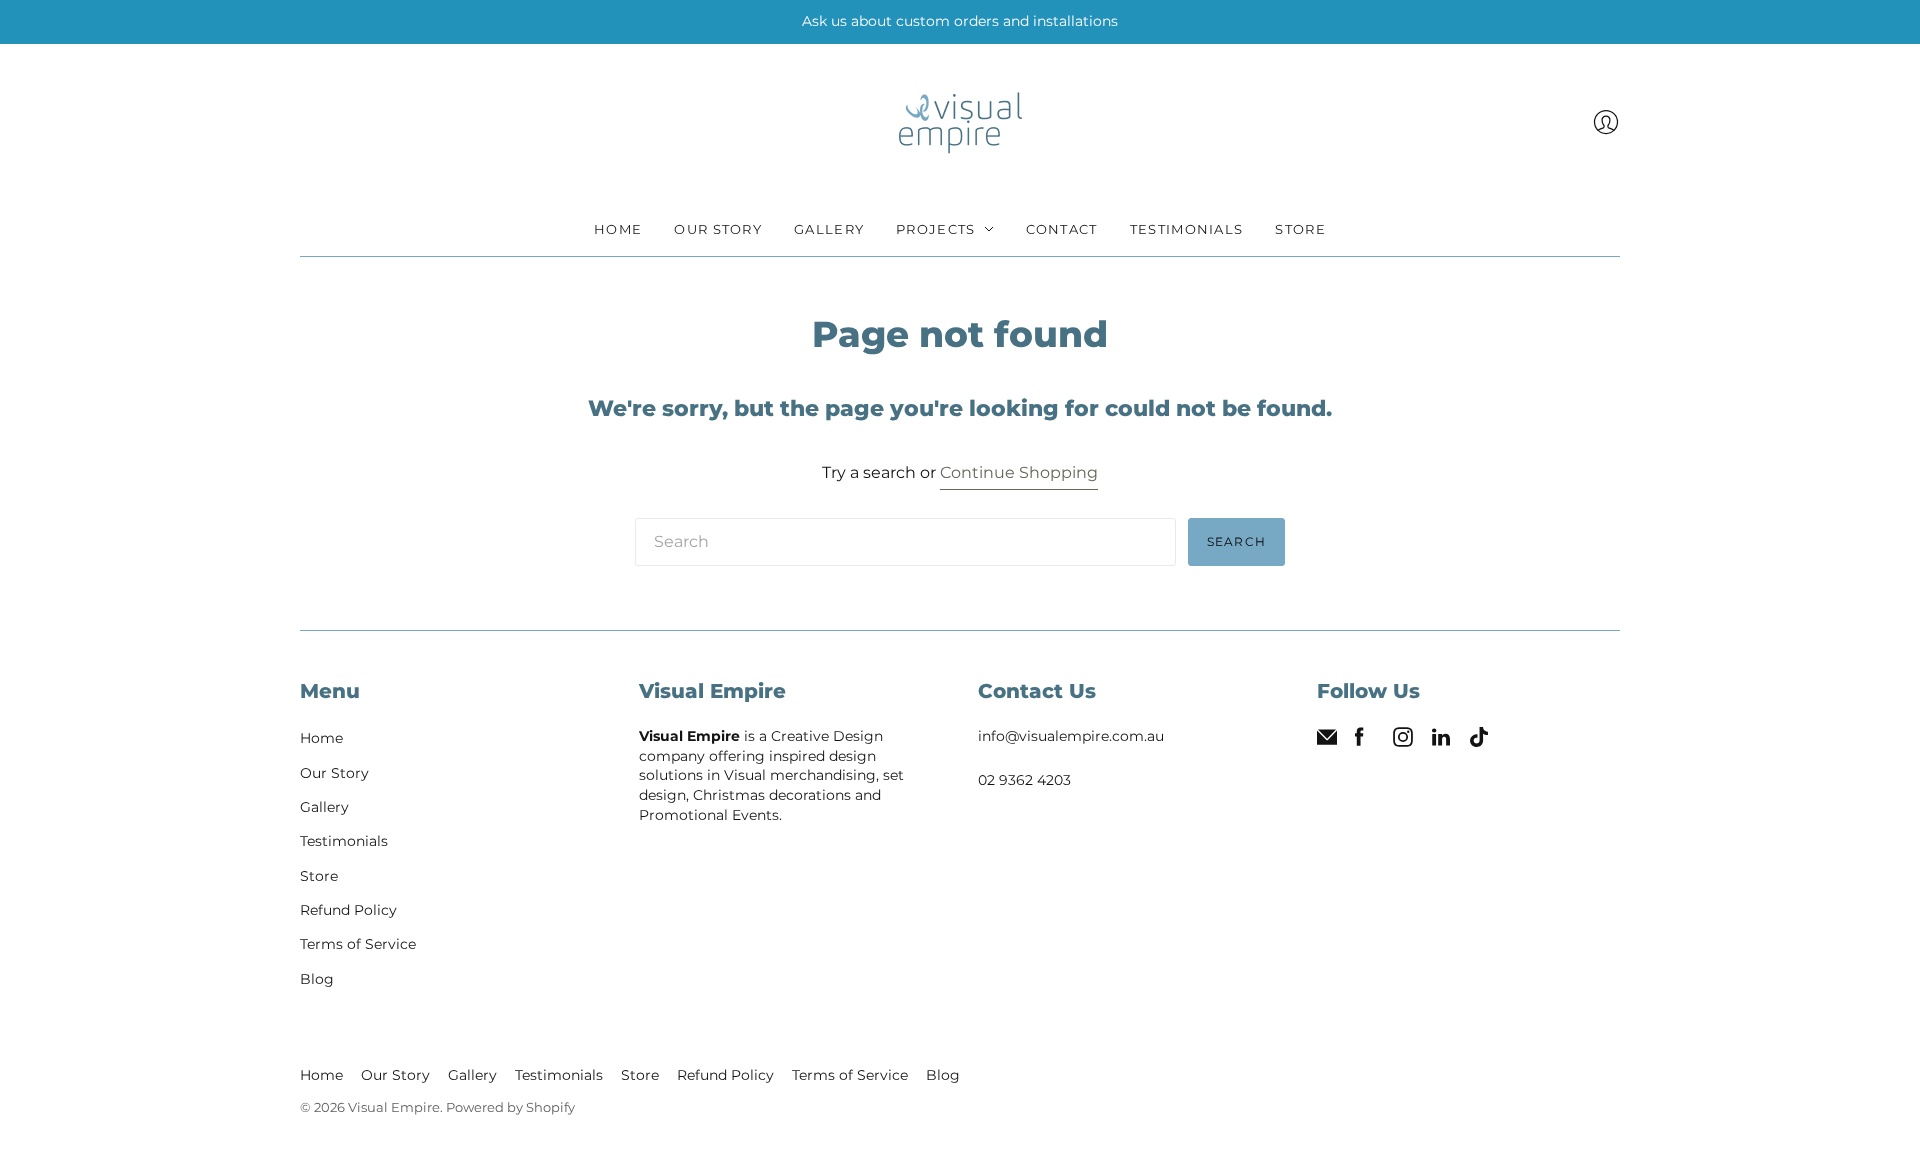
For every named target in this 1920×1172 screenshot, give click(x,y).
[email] (1327, 741)
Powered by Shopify (510, 1107)
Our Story (718, 229)
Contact (1062, 229)
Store (1300, 229)
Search (1236, 541)
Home (618, 229)
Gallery (829, 229)
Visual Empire (394, 1107)
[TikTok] (1479, 741)
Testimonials (1187, 229)
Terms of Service (358, 944)
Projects (935, 229)
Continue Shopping (1019, 472)
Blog (317, 979)
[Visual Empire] (960, 123)
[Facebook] (1359, 741)
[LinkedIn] (1441, 741)
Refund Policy (348, 910)
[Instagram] (1403, 741)
